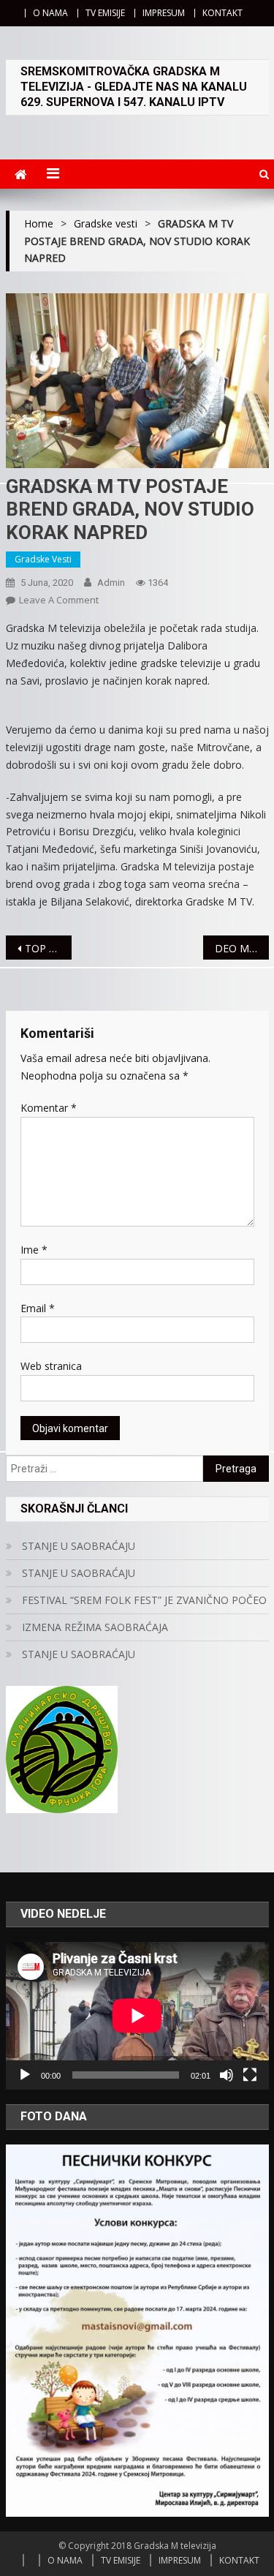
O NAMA (50, 13)
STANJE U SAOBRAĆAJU (79, 1546)
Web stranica (51, 1366)
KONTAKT (222, 13)
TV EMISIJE (105, 13)
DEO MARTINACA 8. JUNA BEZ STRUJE (242, 948)
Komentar (49, 1108)
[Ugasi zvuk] (227, 2075)
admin (111, 583)
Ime (34, 1250)
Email (38, 1308)
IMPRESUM (164, 13)
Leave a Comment (59, 600)
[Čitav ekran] (250, 2075)
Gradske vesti (43, 559)
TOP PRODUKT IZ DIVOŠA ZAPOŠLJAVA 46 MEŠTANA (48, 948)
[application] (137, 2016)
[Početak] (25, 2075)
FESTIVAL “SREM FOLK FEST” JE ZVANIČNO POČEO (144, 1600)
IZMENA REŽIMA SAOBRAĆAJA (95, 1627)
